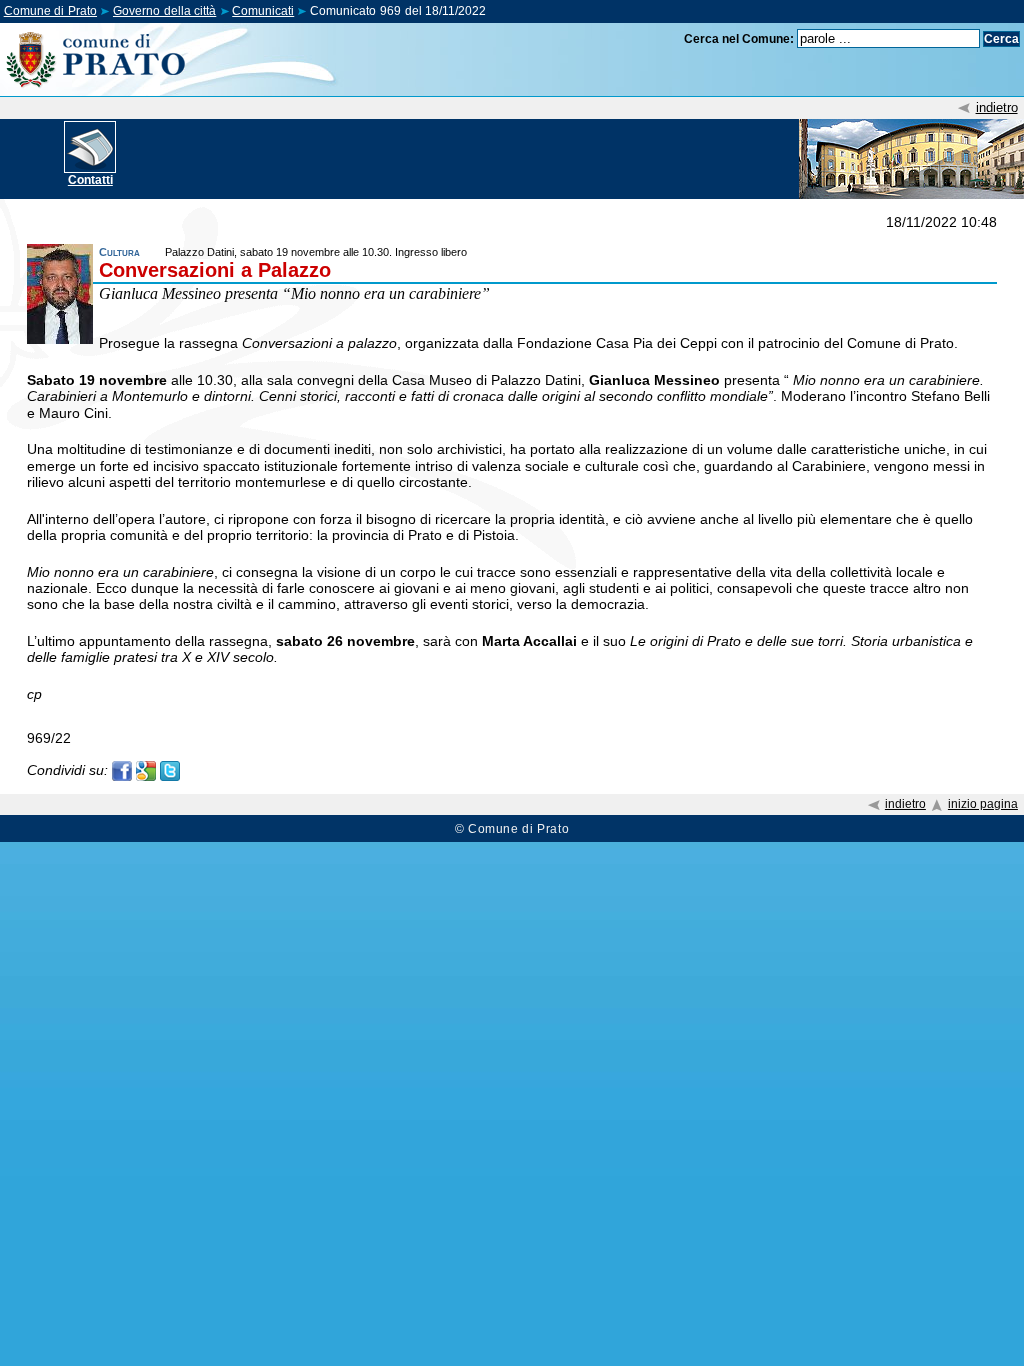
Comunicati (263, 11)
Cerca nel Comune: (739, 39)
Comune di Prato (50, 11)
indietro (997, 107)
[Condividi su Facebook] (122, 769)
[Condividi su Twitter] (170, 769)
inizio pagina (983, 804)
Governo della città (164, 11)
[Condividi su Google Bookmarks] (146, 769)
